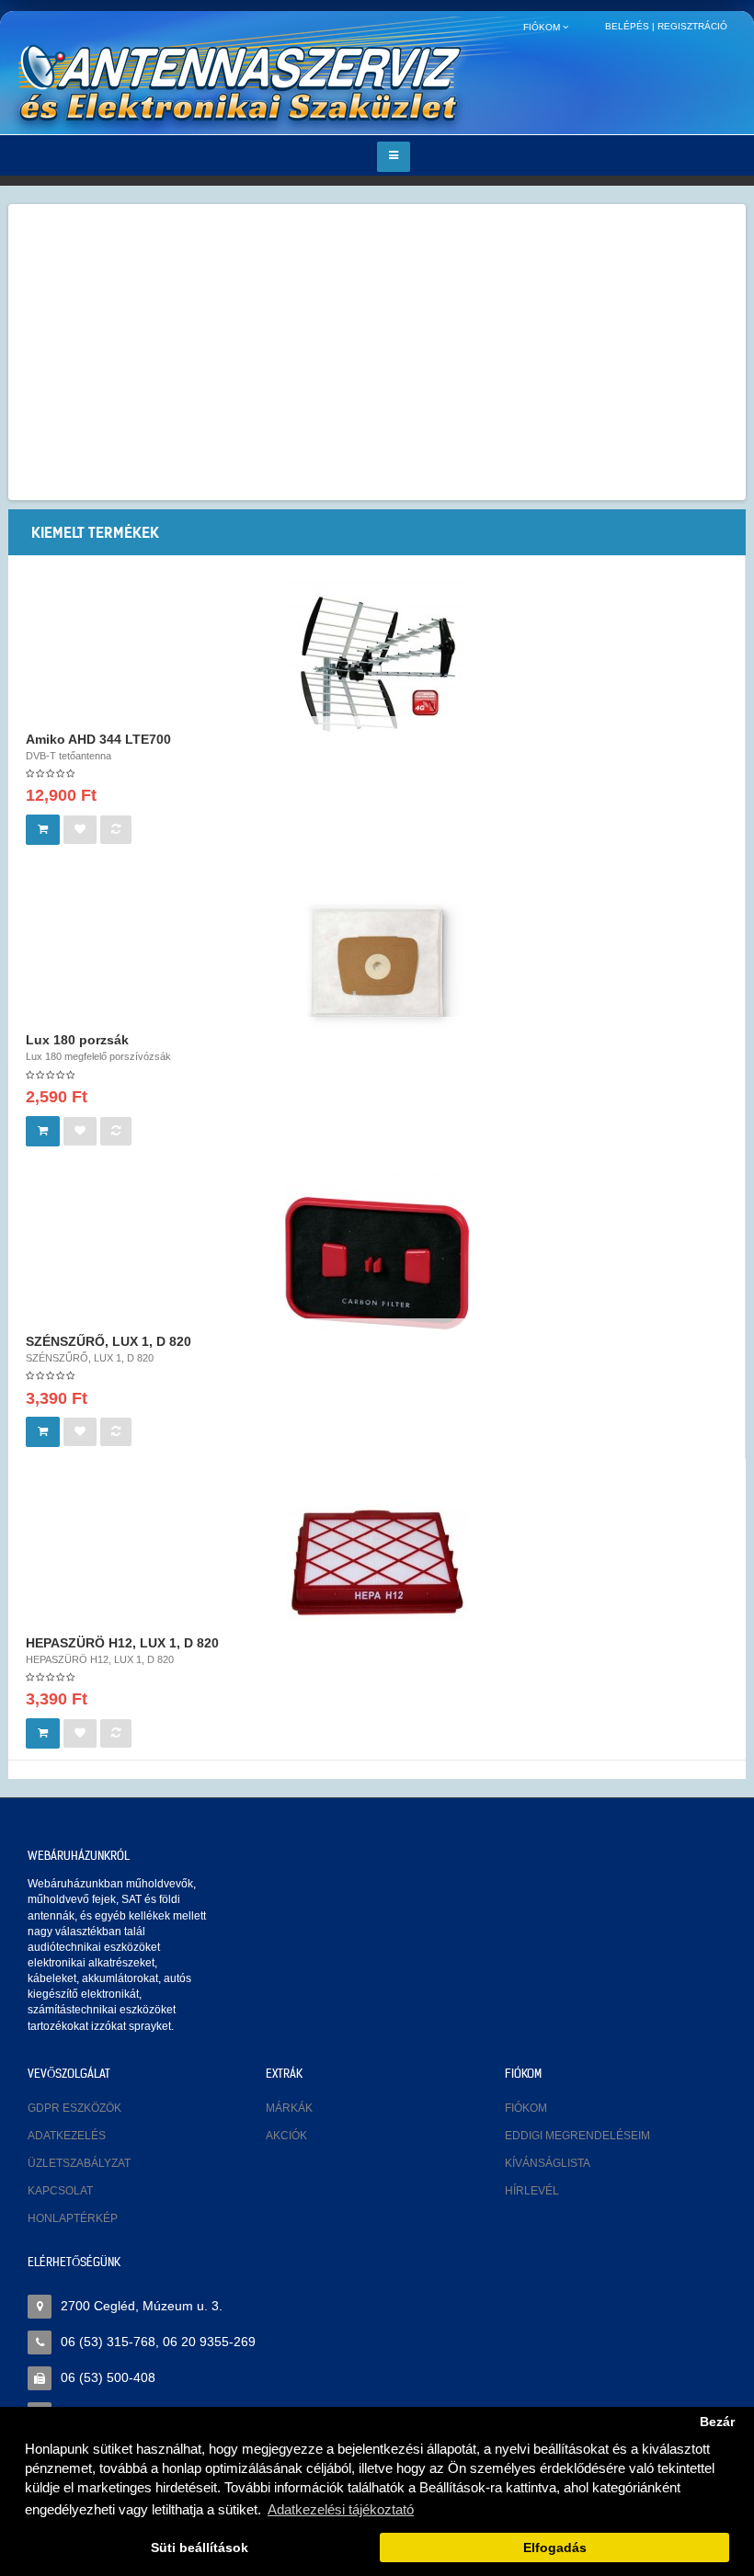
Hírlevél (532, 2191)
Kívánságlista (548, 2163)
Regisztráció (692, 26)
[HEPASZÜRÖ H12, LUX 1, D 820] (377, 1563)
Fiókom (526, 2108)
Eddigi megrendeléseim (577, 2136)
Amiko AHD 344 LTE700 (98, 739)
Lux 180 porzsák (77, 1040)
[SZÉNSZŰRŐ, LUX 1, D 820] (377, 1262)
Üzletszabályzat (79, 2163)
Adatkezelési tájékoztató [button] (341, 2509)
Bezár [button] (717, 2422)
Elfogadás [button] (555, 2548)
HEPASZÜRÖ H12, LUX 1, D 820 (122, 1643)
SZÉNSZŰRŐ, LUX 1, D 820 (109, 1341)
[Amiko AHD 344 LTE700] (377, 659)
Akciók (286, 2136)
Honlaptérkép (73, 2218)
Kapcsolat (60, 2191)
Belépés (627, 26)
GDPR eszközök (74, 2108)
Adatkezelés (67, 2136)
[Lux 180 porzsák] (377, 961)
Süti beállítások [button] (200, 2548)
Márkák (289, 2108)
